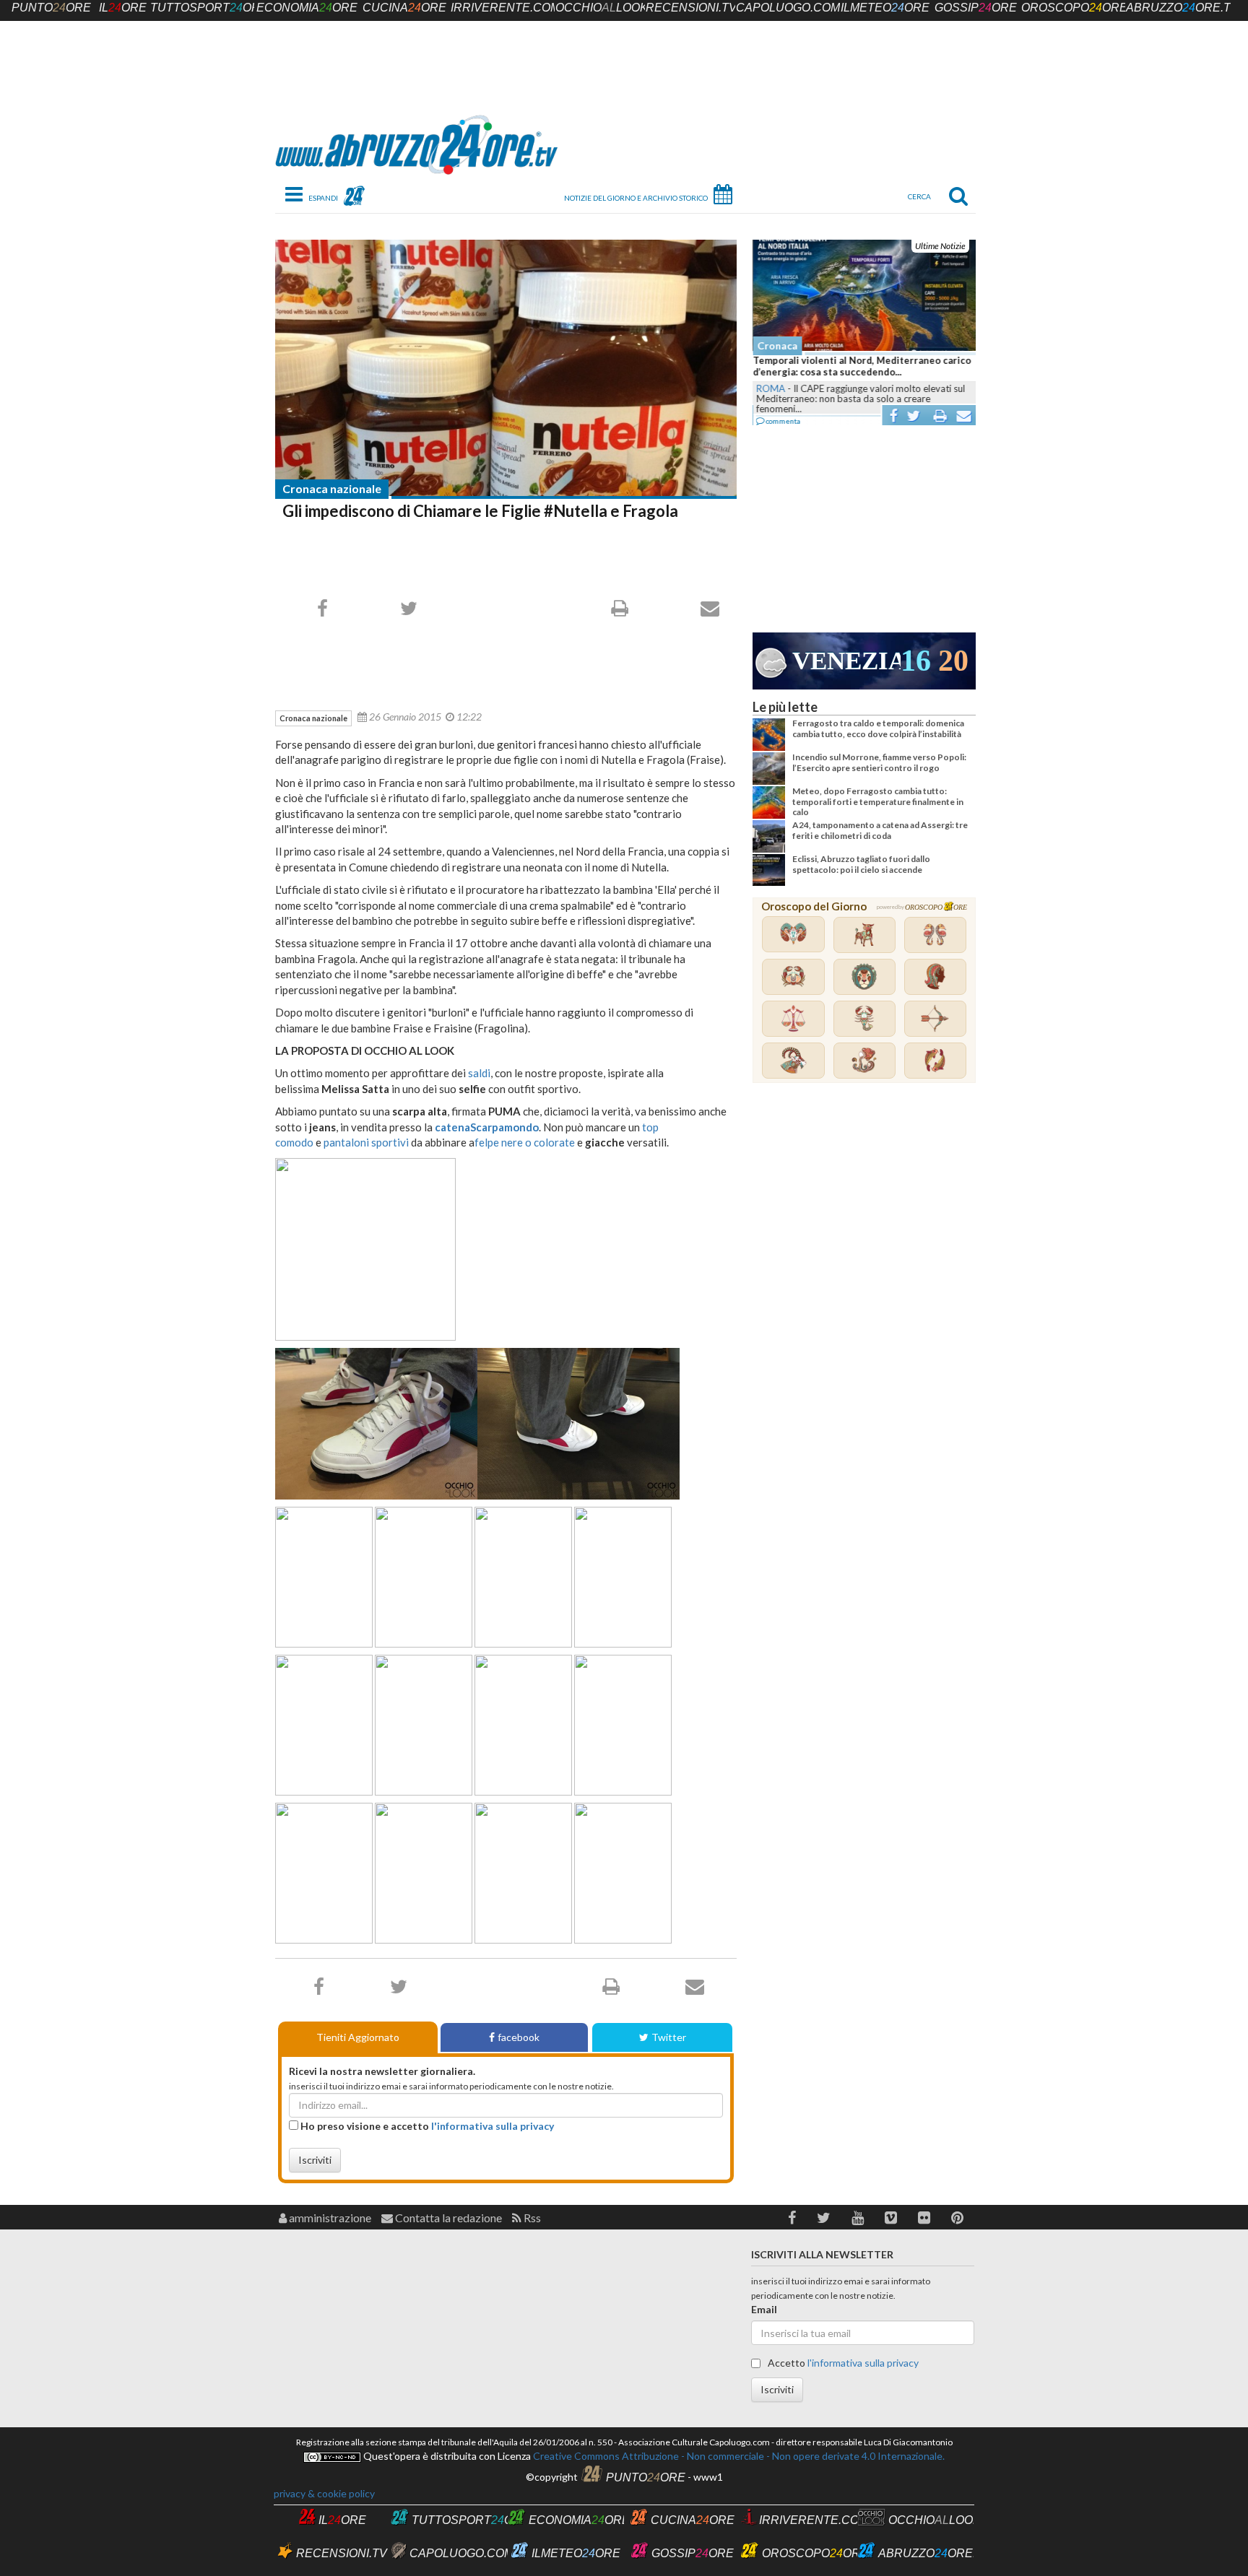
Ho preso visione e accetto (426, 2126)
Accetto (842, 2363)
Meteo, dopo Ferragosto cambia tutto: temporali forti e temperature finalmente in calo (878, 801)
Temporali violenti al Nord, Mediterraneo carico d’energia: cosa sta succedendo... (862, 366)
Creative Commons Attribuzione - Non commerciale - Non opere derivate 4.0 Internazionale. (738, 2456)
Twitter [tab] (669, 2037)
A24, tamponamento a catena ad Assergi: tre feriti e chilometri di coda (880, 830)
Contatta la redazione (447, 2218)
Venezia (846, 661)
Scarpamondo (504, 1127)
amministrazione (329, 2218)
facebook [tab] (519, 2037)
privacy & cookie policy (324, 2493)
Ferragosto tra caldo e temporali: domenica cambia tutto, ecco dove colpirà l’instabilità (878, 728)
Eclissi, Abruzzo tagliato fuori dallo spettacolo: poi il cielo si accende (861, 864)
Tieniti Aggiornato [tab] (358, 2037)
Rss (531, 2218)
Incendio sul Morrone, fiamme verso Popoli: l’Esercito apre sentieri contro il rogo (879, 762)
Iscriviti (315, 2160)
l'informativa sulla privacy (493, 2126)
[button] (792, 2218)
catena (452, 1127)
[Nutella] (506, 368)
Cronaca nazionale (332, 488)
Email (764, 2309)
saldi (479, 1073)
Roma (770, 388)
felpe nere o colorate (525, 1142)
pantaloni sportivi (366, 1142)
